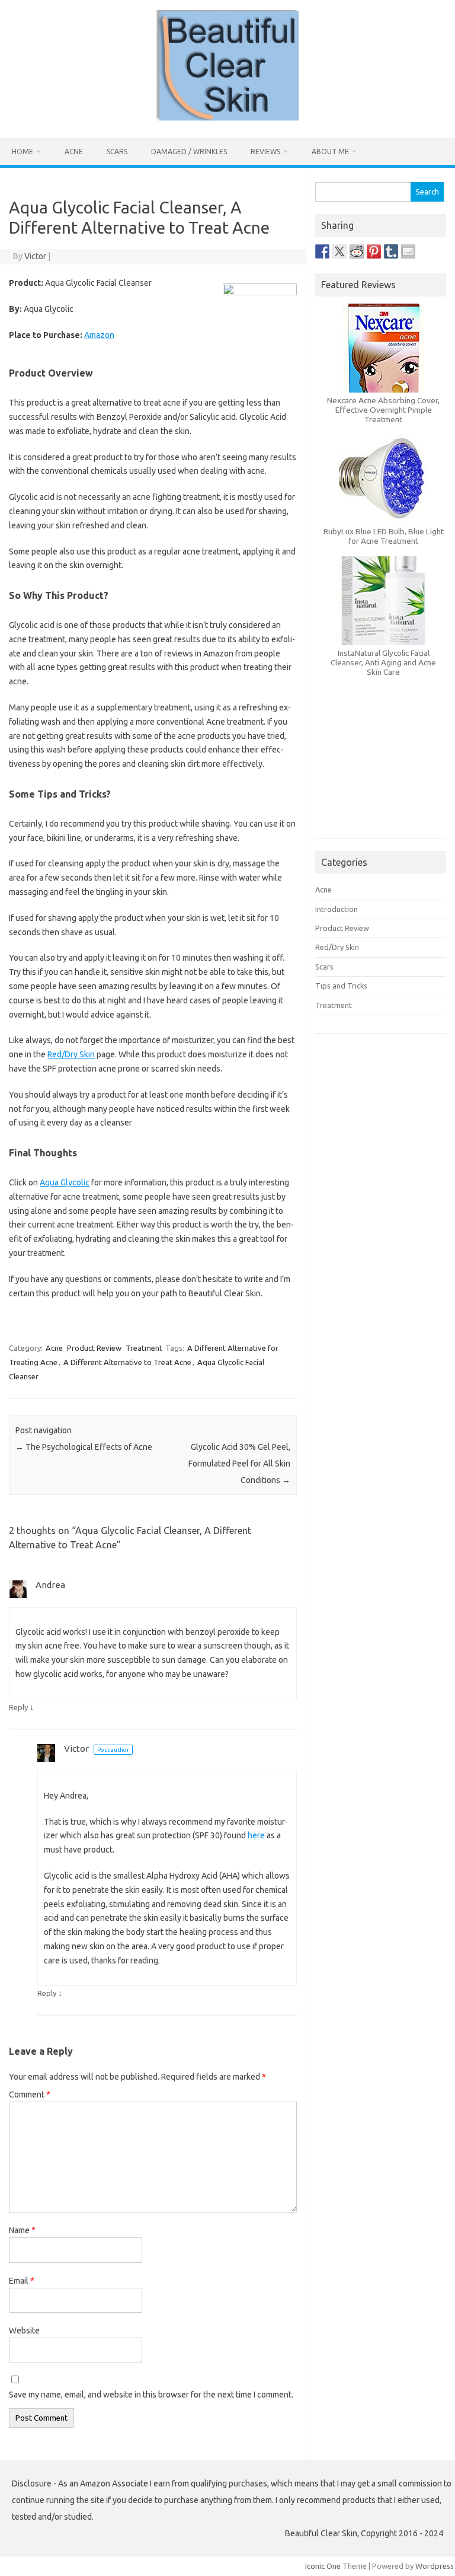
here (256, 1835)
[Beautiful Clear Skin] (228, 118)
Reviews (265, 152)
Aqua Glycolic (65, 1182)
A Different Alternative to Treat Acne (127, 1362)
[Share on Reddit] (357, 251)
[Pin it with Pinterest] (374, 251)
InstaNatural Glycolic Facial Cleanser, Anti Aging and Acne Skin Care (383, 662)
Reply (18, 1707)
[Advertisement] (380, 776)
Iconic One (323, 2566)
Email (22, 2281)
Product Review (94, 1348)
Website (24, 2330)
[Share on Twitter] (339, 251)
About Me (330, 152)
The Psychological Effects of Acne (84, 1447)
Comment (30, 2094)
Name (22, 2230)
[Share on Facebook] (322, 251)
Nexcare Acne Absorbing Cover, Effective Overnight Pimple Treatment (383, 410)
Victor (35, 256)
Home (23, 152)
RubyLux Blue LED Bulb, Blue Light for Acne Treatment (384, 536)
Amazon (99, 335)
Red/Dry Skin (71, 1054)
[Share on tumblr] (391, 251)
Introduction (337, 909)
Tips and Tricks (341, 986)
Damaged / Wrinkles (189, 152)
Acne (74, 152)
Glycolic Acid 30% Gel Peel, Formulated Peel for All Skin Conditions (239, 1464)
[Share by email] (408, 251)
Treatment (144, 1348)
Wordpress (435, 2566)
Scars (117, 152)
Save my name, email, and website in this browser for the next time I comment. (151, 2395)
